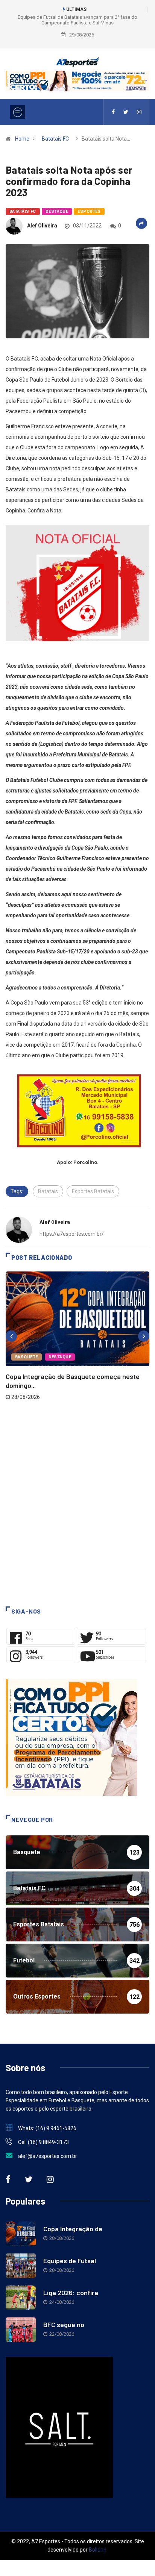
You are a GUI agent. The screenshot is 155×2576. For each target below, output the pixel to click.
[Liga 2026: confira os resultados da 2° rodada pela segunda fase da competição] (21, 2298)
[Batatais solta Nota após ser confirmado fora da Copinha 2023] (113, 112)
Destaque (57, 211)
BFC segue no (64, 2324)
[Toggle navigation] (18, 112)
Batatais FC (55, 139)
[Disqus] (77, 1503)
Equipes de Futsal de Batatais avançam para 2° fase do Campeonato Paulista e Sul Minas (77, 20)
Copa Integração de (73, 2229)
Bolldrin (98, 2550)
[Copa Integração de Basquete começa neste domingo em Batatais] (21, 2234)
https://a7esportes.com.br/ (72, 1234)
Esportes (89, 211)
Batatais (48, 1191)
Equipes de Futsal (70, 2261)
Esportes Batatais (93, 1191)
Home (22, 139)
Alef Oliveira (42, 226)
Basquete (27, 1357)
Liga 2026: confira (71, 2293)
